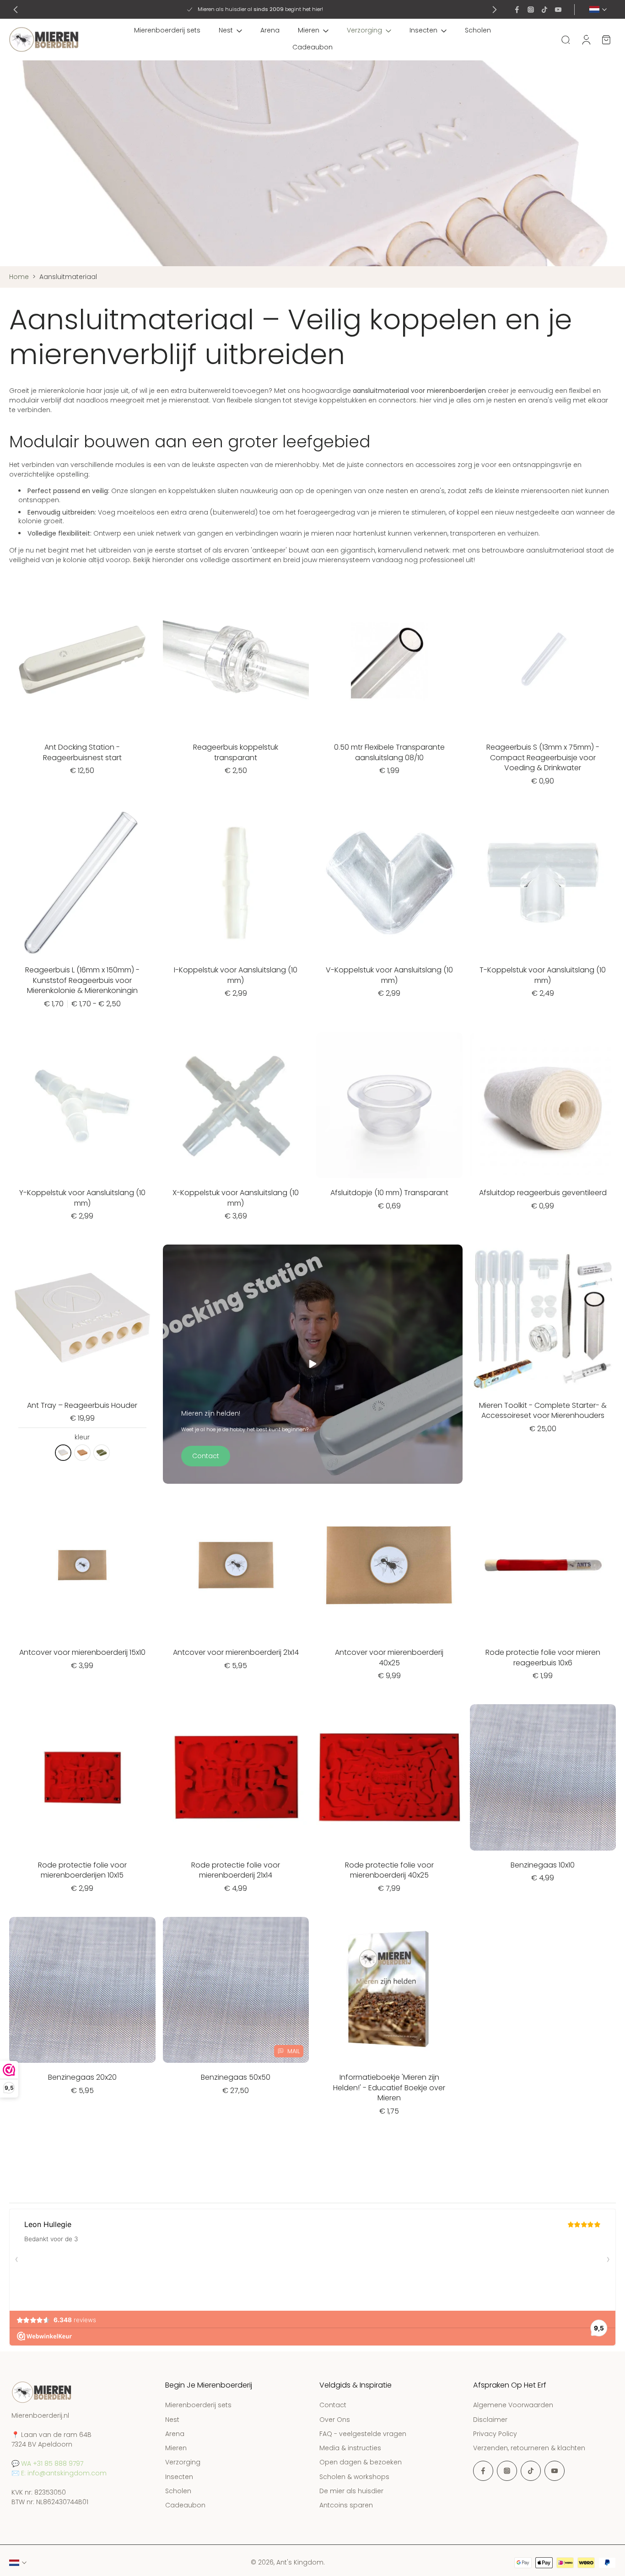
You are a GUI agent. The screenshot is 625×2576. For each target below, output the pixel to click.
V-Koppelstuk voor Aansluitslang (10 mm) (389, 975)
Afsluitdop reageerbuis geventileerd (543, 1193)
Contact (333, 2405)
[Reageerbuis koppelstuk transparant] (236, 660)
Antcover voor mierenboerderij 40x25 (389, 1658)
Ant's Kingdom (300, 2562)
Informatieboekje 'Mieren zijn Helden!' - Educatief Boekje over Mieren (389, 2088)
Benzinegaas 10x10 (543, 1865)
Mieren (309, 30)
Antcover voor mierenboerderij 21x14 (236, 1652)
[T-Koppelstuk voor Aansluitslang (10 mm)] (543, 883)
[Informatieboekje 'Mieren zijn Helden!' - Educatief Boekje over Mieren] (389, 1990)
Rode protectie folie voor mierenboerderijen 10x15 (82, 1870)
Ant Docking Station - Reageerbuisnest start (82, 752)
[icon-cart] (606, 40)
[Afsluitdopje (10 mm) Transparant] (389, 1106)
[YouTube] (558, 10)
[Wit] (63, 1453)
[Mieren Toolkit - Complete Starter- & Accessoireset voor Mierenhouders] (543, 1318)
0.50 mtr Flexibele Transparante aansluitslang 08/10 (389, 752)
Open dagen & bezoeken (361, 2462)
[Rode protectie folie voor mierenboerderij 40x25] (389, 1777)
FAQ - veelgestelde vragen (363, 2434)
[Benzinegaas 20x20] (82, 1990)
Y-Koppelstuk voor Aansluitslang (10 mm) (82, 1198)
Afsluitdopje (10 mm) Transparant (389, 1193)
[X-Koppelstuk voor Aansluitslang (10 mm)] (236, 1106)
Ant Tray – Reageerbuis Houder (82, 1405)
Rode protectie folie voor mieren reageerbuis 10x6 (543, 1658)
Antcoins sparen (346, 2505)
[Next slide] (495, 10)
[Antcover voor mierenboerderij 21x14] (236, 1565)
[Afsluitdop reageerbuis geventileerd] (543, 1106)
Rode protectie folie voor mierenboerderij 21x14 (236, 1870)
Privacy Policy (495, 2434)
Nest (226, 30)
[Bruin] (82, 1453)
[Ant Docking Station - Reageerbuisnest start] (82, 660)
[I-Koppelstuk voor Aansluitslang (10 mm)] (236, 883)
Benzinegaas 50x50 (236, 2077)
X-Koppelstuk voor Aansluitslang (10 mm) (236, 1198)
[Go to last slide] (16, 10)
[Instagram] (531, 10)
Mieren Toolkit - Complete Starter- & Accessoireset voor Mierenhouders (543, 1411)
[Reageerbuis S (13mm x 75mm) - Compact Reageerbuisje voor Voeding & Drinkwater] (543, 660)
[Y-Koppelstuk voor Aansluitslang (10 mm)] (82, 1106)
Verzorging (364, 30)
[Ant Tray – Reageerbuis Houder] (82, 1318)
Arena (270, 30)
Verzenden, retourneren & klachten (529, 2448)
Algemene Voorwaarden (513, 2405)
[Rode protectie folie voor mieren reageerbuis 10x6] (543, 1565)
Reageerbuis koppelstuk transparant (236, 752)
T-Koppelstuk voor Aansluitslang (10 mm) (543, 975)
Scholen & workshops (354, 2477)
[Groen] (102, 1453)
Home (19, 277)
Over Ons (335, 2419)
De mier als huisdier (351, 2491)
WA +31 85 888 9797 (52, 2463)
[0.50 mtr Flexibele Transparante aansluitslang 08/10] (389, 660)
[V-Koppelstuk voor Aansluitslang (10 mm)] (389, 883)
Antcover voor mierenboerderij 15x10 (82, 1652)
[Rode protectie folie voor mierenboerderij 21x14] (236, 1777)
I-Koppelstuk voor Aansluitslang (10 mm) (236, 975)
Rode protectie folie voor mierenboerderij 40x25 (389, 1870)
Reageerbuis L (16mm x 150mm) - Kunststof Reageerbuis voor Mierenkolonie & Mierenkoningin (82, 980)
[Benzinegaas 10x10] (543, 1777)
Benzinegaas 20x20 (82, 2077)
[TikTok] (544, 10)
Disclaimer (490, 2419)
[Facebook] (517, 10)
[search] (566, 39)
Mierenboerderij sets (167, 30)
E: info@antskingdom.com (64, 2473)
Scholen (478, 30)
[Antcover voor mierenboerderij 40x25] (389, 1565)
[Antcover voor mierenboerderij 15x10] (82, 1565)
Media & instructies (350, 2448)
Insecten (423, 30)
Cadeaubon (312, 47)
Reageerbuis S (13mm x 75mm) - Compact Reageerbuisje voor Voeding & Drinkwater (543, 757)
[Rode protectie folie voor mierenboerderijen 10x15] (82, 1777)
